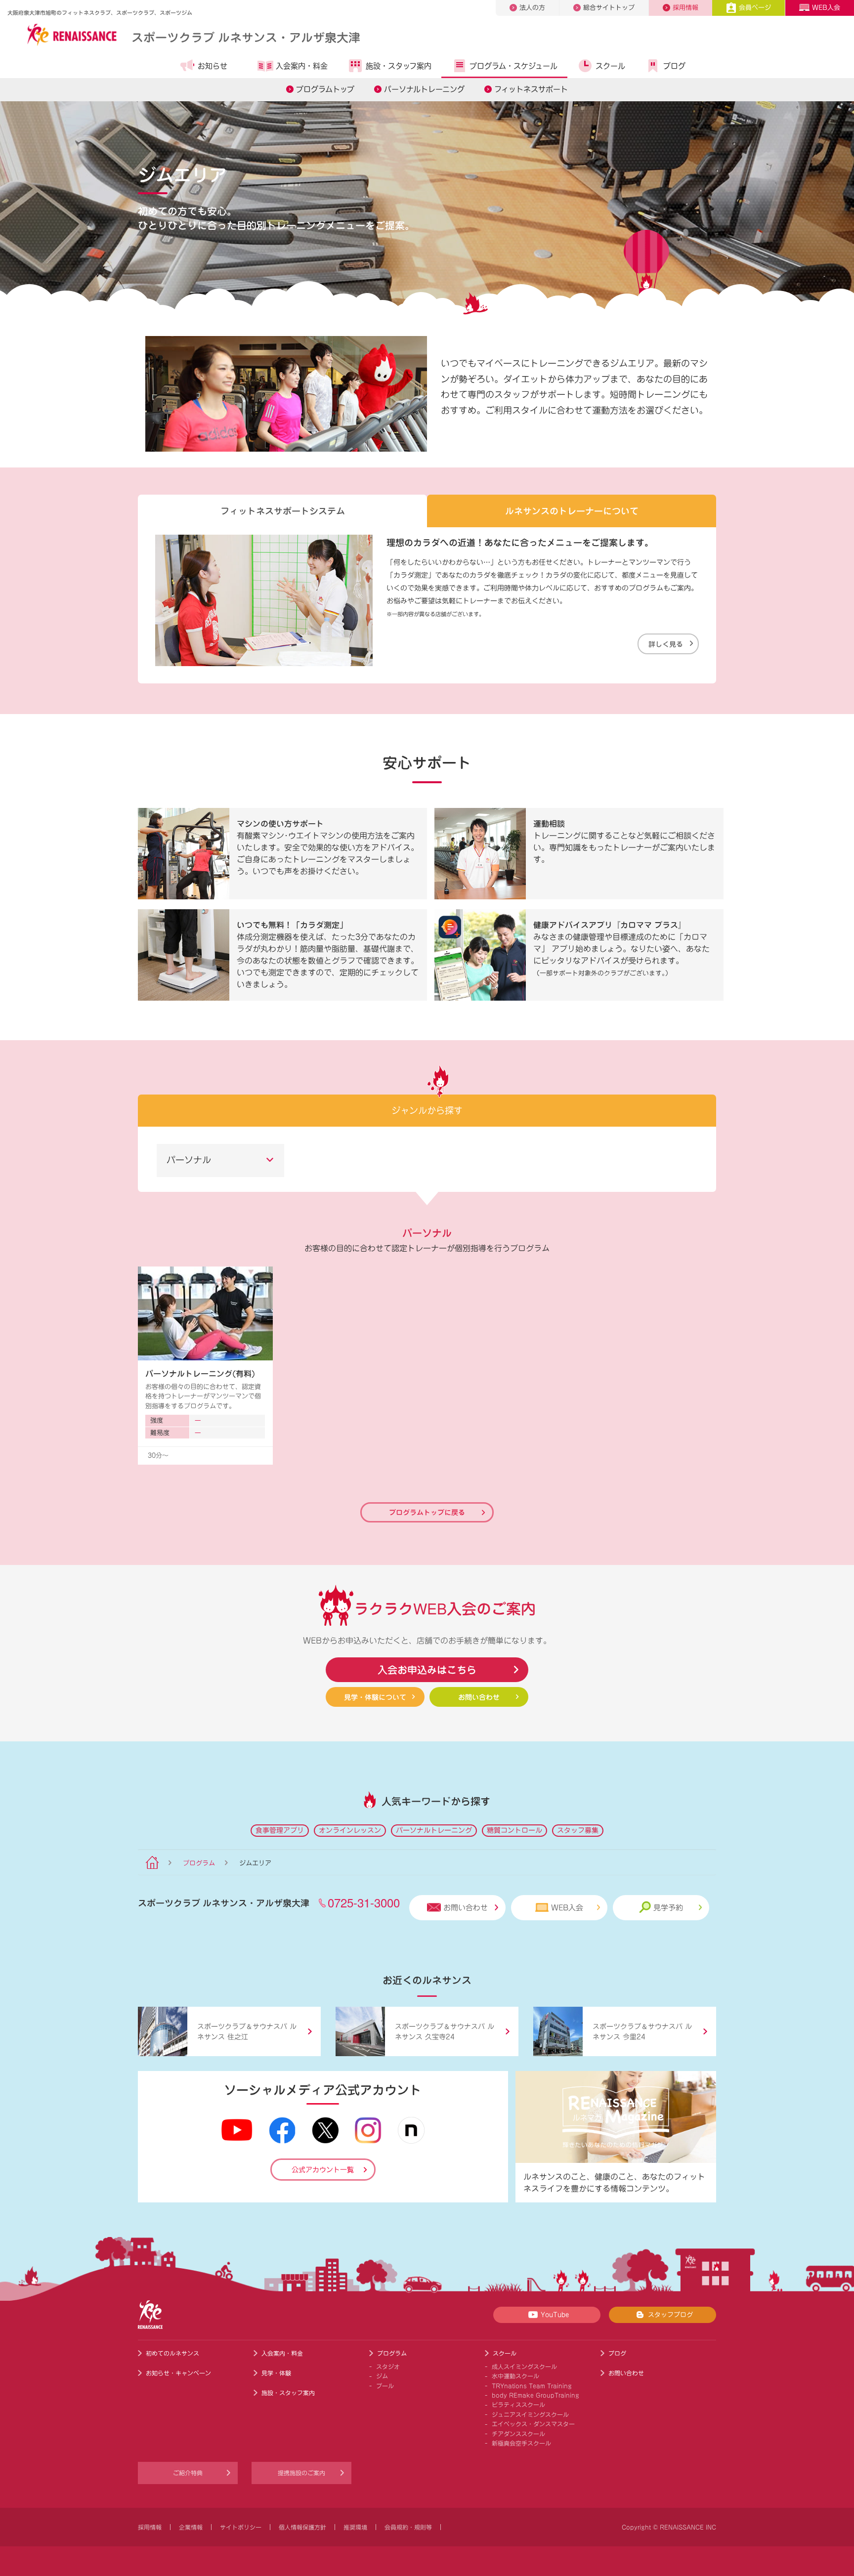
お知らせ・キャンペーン (178, 2373)
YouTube (555, 2315)
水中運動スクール (515, 2376)
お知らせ (213, 66)
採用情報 (685, 8)
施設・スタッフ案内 (399, 66)
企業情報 (191, 2527)
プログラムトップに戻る (427, 1512)
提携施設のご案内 (301, 2473)
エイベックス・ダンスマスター (533, 2424)
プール (385, 2386)
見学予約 (668, 1908)
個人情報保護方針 (302, 2527)
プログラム (199, 1863)
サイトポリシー (241, 2527)
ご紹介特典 (188, 2473)
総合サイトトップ (609, 8)
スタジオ (388, 2366)
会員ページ (755, 8)
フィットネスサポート (531, 89)
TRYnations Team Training (532, 2386)
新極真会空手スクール (521, 2443)
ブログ (674, 66)
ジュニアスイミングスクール (530, 2414)
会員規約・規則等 (408, 2527)
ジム (382, 2376)
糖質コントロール (514, 1830)
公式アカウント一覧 (323, 2170)
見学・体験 (276, 2373)
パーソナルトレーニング (424, 89)
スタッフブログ (670, 2315)
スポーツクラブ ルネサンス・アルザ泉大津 (246, 37)
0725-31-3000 (364, 1902)
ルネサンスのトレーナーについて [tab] (572, 511)
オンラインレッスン (350, 1830)
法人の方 (532, 8)
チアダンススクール (518, 2434)
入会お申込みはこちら (427, 1669)
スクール (610, 66)
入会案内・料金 (302, 66)
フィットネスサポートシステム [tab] (283, 511)
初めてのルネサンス (172, 2353)
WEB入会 (826, 8)
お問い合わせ (479, 1697)
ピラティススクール (518, 2405)
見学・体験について (375, 1697)
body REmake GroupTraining (535, 2395)
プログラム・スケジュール (513, 66)
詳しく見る (666, 644)
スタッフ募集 (578, 1830)
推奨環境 (355, 2527)
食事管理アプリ (280, 1830)
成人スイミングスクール (524, 2366)
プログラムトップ (325, 89)
